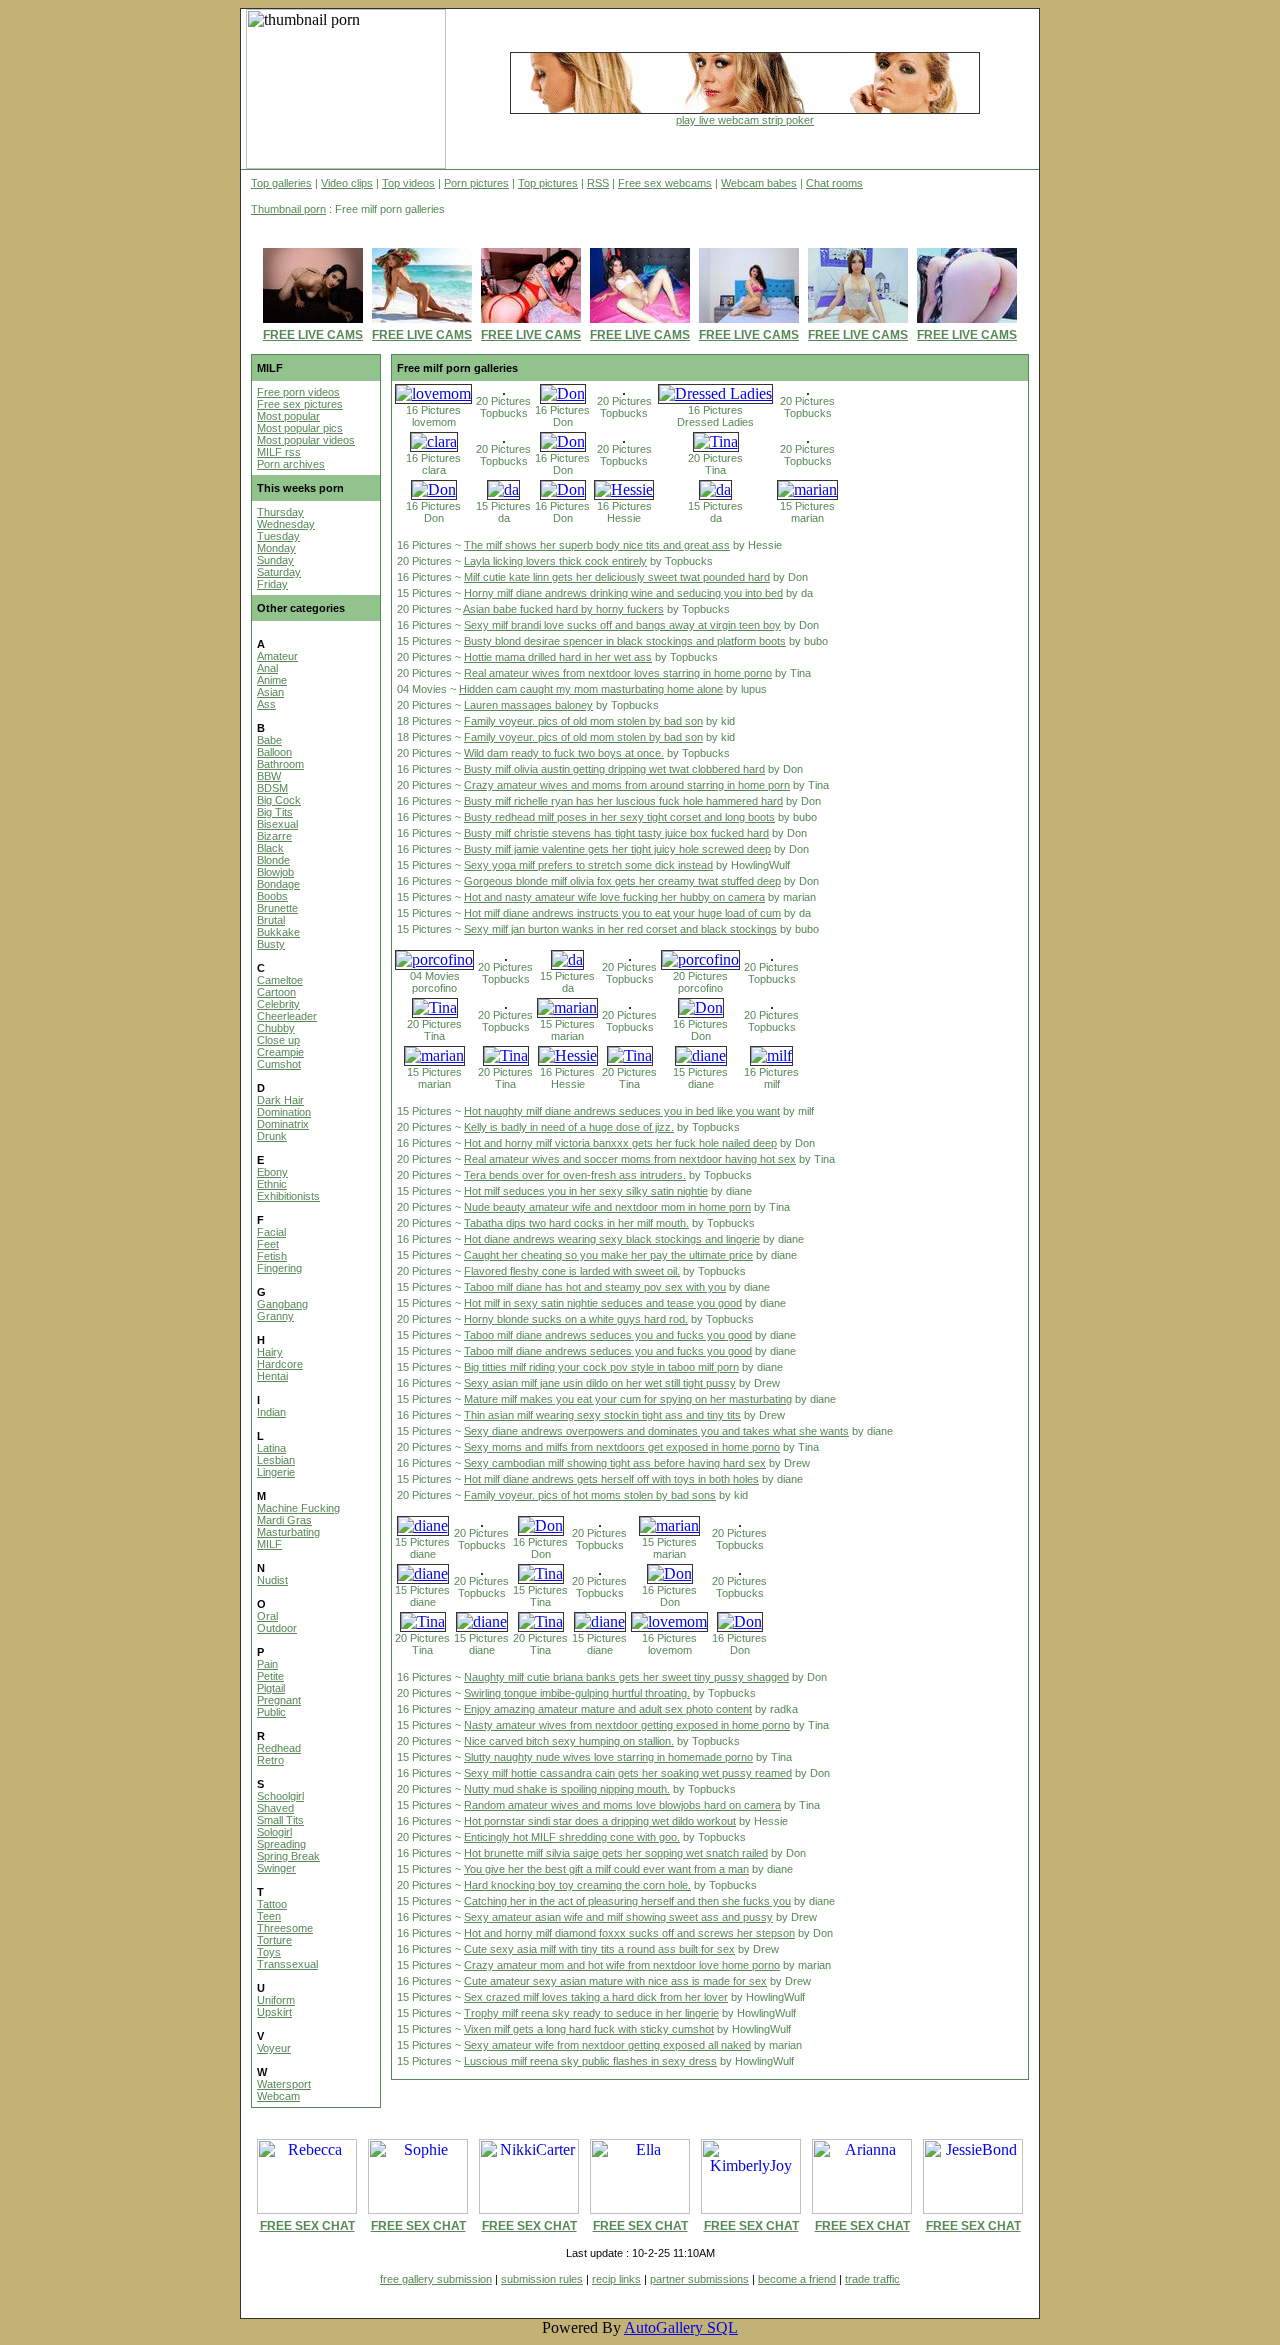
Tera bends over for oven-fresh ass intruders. (575, 1175)
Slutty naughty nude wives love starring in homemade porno (608, 1757)
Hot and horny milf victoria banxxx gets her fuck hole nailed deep (620, 1143)
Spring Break (288, 1856)
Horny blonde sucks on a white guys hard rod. (576, 1319)
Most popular (288, 416)
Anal (267, 668)
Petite (270, 1676)
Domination (284, 1112)
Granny (275, 1316)
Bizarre (274, 836)
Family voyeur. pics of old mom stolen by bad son (583, 721)
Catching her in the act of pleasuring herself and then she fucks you (627, 1901)
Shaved (275, 1808)
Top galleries (281, 183)
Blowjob (275, 872)
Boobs (272, 896)
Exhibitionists (288, 1196)
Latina (271, 1448)
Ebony (272, 1172)
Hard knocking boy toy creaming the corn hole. (577, 1885)
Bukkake (278, 932)
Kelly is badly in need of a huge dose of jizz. (569, 1127)
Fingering (279, 1268)
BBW (269, 776)
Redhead (279, 1748)
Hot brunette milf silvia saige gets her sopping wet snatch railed (616, 1853)
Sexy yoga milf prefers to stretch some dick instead (588, 865)
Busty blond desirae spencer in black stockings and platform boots (625, 641)
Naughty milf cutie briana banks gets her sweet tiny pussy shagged (626, 1677)
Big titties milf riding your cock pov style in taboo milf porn (601, 1367)
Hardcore (280, 1364)
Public (271, 1712)
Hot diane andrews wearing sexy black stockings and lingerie (612, 1239)
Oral (267, 1616)
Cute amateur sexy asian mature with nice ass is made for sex (615, 1981)
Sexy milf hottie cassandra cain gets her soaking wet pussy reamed (628, 1773)
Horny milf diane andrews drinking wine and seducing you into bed (623, 593)
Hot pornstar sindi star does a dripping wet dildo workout (600, 1821)
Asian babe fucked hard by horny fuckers (563, 609)
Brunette (277, 908)
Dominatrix (283, 1124)
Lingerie (276, 1472)
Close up (278, 1040)
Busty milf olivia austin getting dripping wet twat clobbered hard (614, 769)
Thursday (280, 512)
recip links (616, 2279)
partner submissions (699, 2279)
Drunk (272, 1136)
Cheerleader (287, 1016)
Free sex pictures (300, 404)
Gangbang (282, 1304)
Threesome (285, 1928)
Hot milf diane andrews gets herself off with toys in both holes (611, 1479)
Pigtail (271, 1688)
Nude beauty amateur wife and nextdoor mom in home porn (607, 1207)
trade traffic (872, 2279)
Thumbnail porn (288, 209)
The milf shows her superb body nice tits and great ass (597, 545)
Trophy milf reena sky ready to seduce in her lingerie (591, 2013)
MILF (269, 1544)
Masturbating (288, 1532)
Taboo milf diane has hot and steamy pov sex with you (595, 1287)
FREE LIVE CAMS (313, 335)
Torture (274, 1940)
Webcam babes (759, 183)
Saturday (279, 572)
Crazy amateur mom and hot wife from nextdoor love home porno (622, 1965)
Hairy (270, 1352)
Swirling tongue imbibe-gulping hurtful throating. (577, 1693)
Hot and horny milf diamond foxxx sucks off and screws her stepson (629, 1933)
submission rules (542, 2279)
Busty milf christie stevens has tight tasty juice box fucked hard (616, 833)
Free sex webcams (665, 183)
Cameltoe (280, 980)
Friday (272, 584)
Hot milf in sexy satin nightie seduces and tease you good (603, 1303)
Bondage (278, 884)
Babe (269, 740)
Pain (267, 1664)
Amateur (277, 656)
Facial (271, 1232)
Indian (271, 1412)
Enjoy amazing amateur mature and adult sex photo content (608, 1709)
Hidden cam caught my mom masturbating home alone (591, 689)
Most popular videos (306, 440)
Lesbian (276, 1460)
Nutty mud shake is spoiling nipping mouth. (567, 1789)
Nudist (272, 1580)
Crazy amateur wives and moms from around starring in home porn (627, 785)
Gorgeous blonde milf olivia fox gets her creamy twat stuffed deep (622, 881)
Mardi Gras (284, 1520)
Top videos (408, 183)
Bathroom (280, 764)
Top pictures (548, 183)
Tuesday (278, 536)
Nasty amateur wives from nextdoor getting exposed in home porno (627, 1725)
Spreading (281, 1844)
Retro (270, 1760)
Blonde (273, 860)
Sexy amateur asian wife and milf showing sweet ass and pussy (618, 1917)
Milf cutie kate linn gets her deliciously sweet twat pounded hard (617, 577)
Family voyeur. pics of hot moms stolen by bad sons (590, 1495)
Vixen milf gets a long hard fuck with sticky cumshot (589, 2029)
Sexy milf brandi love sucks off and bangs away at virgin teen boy (622, 625)
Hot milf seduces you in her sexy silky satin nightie (586, 1191)
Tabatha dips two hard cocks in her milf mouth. (576, 1223)
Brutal (271, 920)
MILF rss (279, 452)
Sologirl (274, 1832)
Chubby (276, 1028)
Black (270, 848)
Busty (271, 944)
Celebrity (278, 1004)
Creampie (280, 1052)
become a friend (797, 2279)
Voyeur (274, 2048)
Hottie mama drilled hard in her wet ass (558, 657)
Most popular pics (300, 428)
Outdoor (277, 1628)
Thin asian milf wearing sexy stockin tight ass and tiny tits (602, 1415)
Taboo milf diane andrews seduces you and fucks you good (608, 1335)
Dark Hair (280, 1100)
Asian (270, 692)
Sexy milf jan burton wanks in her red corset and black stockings (620, 929)
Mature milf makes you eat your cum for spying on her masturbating (628, 1399)
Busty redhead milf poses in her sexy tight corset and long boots (619, 817)
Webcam (278, 2096)
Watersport (284, 2084)
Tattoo (272, 1904)
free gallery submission (436, 2279)
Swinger (276, 1868)
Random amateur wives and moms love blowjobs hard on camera (622, 1805)
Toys (269, 1952)
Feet (268, 1244)
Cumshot (279, 1064)
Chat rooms (834, 183)
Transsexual (287, 1964)
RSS (598, 183)
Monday (276, 548)
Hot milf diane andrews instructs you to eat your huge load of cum (622, 913)
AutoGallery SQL (681, 2327)
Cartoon (276, 992)
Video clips (347, 183)
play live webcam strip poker (745, 120)
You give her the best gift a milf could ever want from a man (606, 1869)
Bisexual (277, 824)
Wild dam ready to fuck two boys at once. (564, 753)
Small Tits (280, 1820)
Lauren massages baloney (528, 705)
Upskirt (274, 2012)
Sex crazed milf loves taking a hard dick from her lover (596, 1997)
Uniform (276, 2000)
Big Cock (279, 800)
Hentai (272, 1376)
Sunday (275, 560)
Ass (266, 704)
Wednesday (286, 524)
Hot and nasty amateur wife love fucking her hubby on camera (614, 897)
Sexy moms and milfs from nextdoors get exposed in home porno (622, 1447)
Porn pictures (476, 183)
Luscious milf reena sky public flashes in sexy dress (590, 2061)
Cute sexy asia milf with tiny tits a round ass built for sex (599, 1949)
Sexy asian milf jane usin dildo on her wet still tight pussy (600, 1383)
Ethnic (272, 1184)
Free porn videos (298, 392)
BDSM (272, 788)
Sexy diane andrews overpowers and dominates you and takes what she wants (656, 1431)
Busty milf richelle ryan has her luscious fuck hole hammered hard (623, 801)
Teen (269, 1916)
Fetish (272, 1256)
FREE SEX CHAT (307, 2226)
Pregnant (279, 1700)
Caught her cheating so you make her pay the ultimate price (608, 1255)
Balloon (274, 752)
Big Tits (275, 812)
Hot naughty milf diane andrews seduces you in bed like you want (622, 1111)
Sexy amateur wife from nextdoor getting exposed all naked (607, 2045)
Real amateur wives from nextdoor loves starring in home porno (618, 673)
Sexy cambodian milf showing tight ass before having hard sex (615, 1463)
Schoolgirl (280, 1796)
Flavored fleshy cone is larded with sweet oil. (572, 1271)
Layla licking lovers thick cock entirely (555, 561)
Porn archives (291, 464)
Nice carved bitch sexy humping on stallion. (569, 1741)
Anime (272, 680)
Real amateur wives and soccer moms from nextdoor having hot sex (630, 1159)
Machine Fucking (298, 1508)
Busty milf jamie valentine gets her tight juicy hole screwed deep (617, 849)
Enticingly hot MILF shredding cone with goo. (572, 1837)
